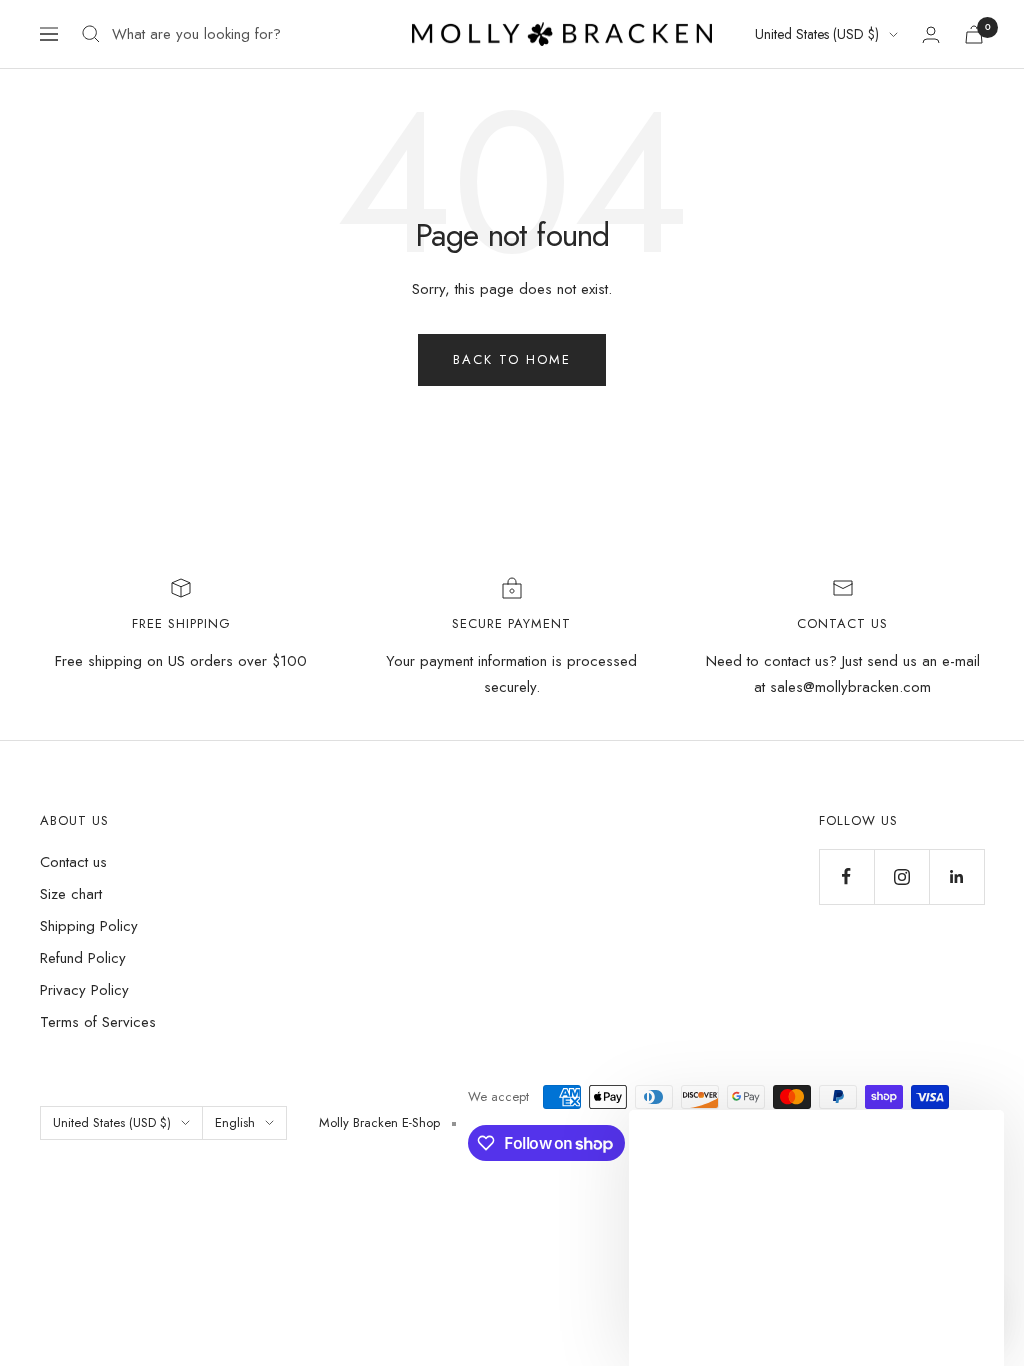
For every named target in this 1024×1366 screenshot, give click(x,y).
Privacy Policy (84, 990)
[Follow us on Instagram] (901, 876)
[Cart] (974, 34)
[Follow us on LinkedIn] (956, 876)
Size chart (71, 894)
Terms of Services (98, 1022)
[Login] (931, 34)
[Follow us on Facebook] (846, 876)
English (235, 1122)
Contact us (73, 862)
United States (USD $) (817, 34)
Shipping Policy (89, 926)
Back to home (512, 359)
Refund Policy (83, 958)
